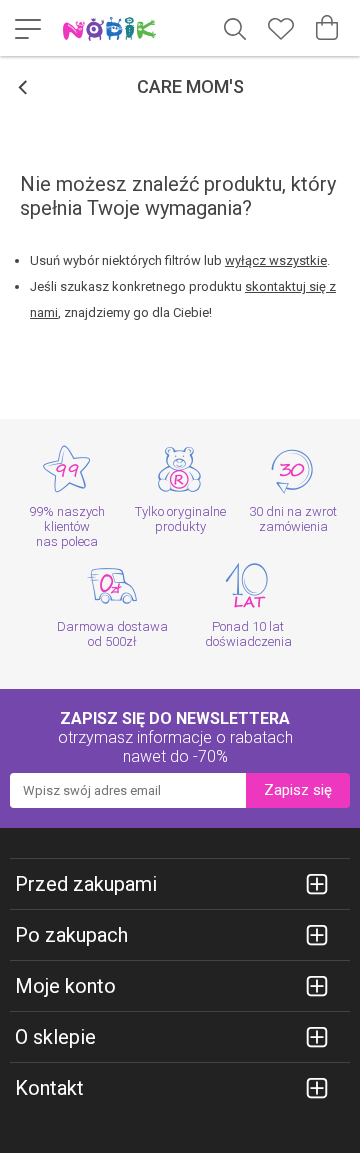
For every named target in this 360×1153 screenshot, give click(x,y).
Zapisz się (298, 790)
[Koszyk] (327, 28)
